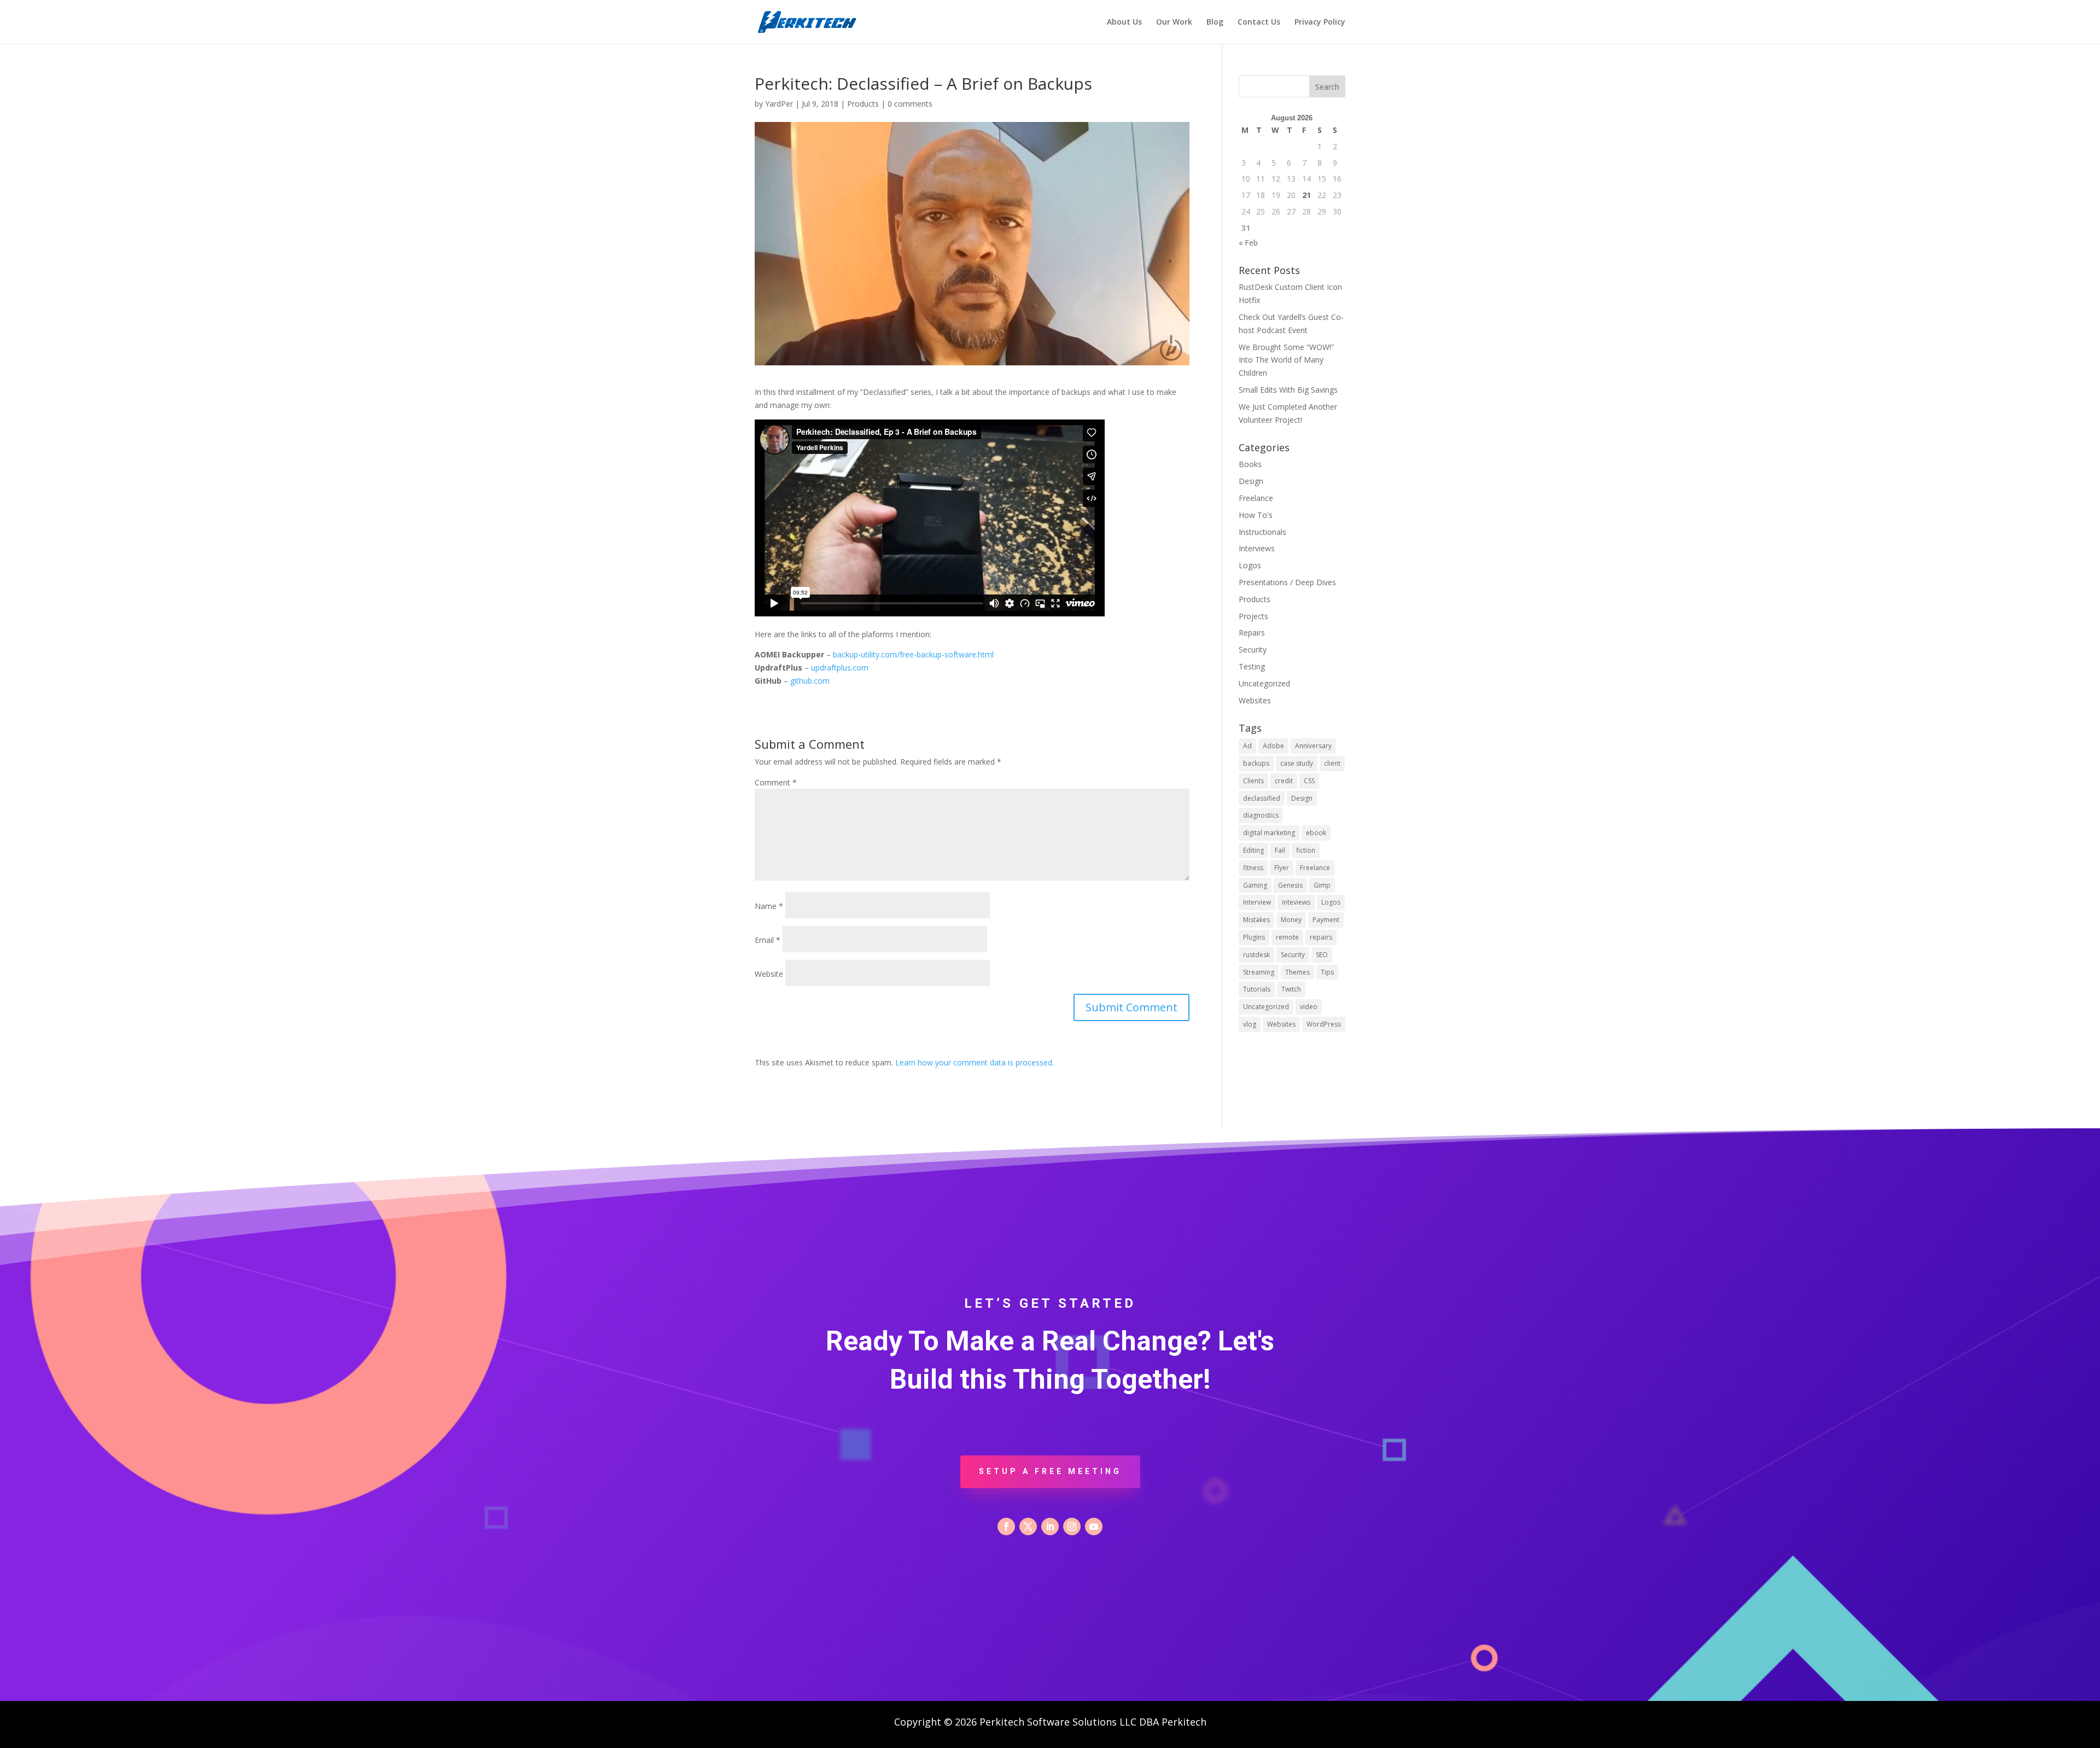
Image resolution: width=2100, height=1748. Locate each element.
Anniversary (1313, 746)
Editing (1253, 850)
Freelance (1256, 498)
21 (1306, 195)
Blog (1215, 22)
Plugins (1254, 937)
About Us (1124, 22)
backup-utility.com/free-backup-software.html (913, 654)
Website (769, 974)
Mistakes (1256, 920)
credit (1284, 781)
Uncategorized (1264, 683)
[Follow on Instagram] (1072, 1526)
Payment (1326, 920)
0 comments (910, 104)
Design (1251, 481)
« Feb (1248, 243)
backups (1256, 763)
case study (1297, 763)
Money (1291, 920)
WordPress (1324, 1024)
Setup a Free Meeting (1050, 1471)
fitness (1253, 868)
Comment (776, 782)
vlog (1250, 1024)
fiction (1306, 850)
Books (1250, 464)
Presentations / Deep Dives (1287, 582)
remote (1287, 937)
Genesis (1290, 885)
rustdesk (1256, 955)
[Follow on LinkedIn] (1050, 1526)
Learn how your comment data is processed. (975, 1062)
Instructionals (1262, 532)
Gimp (1322, 885)
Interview (1257, 902)
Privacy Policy (1320, 22)
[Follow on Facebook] (1006, 1526)
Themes (1297, 972)
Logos (1250, 565)
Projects (1253, 616)
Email (768, 940)
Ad (1247, 746)
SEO (1322, 955)
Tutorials (1257, 989)
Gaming (1255, 885)
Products (863, 104)
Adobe (1273, 746)
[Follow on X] (1028, 1526)
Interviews (1257, 548)
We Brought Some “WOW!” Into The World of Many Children (1286, 360)
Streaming (1259, 972)
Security (1253, 649)
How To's (1256, 515)
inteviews (1296, 902)
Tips (1327, 972)
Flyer (1282, 868)
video (1309, 1007)
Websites (1255, 700)
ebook (1316, 833)
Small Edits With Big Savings (1288, 390)
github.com (810, 681)
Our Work (1174, 22)
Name (769, 906)
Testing (1252, 666)
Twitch (1291, 989)
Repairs (1252, 633)
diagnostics (1261, 815)
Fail (1280, 850)
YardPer (779, 104)
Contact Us (1259, 22)
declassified (1262, 798)
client (1332, 763)
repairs (1321, 937)
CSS (1309, 781)
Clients (1253, 781)
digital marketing (1269, 833)
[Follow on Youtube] (1094, 1526)
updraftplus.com (840, 668)
